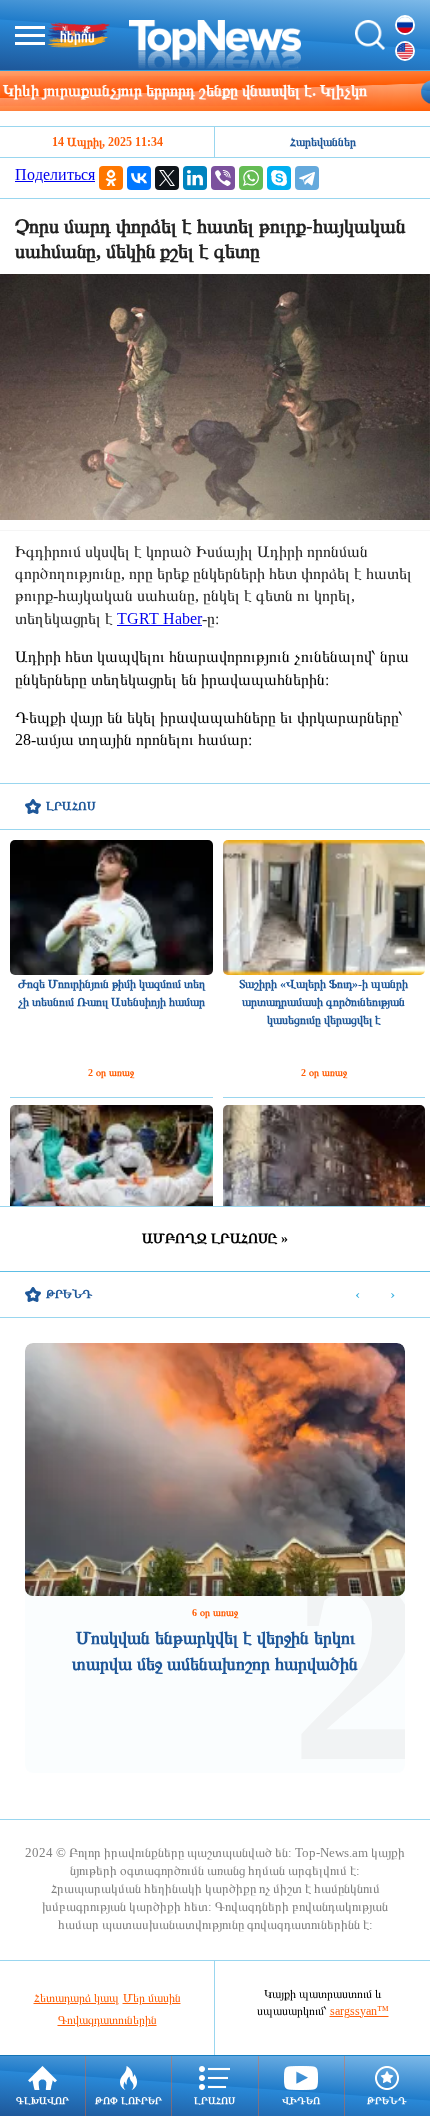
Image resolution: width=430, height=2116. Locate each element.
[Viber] (223, 178)
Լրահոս (214, 2100)
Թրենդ (387, 2100)
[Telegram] (307, 178)
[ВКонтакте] (139, 178)
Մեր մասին (152, 1998)
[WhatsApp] (251, 178)
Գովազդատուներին (107, 2020)
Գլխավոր (42, 2100)
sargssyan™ (359, 2011)
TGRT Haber (159, 618)
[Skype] (279, 178)
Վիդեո (301, 2100)
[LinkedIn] (195, 178)
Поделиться (55, 174)
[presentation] (357, 1295)
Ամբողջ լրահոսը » (215, 1238)
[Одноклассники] (111, 178)
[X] (167, 178)
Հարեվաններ (323, 142)
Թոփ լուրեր (128, 2100)
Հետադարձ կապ (76, 1998)
